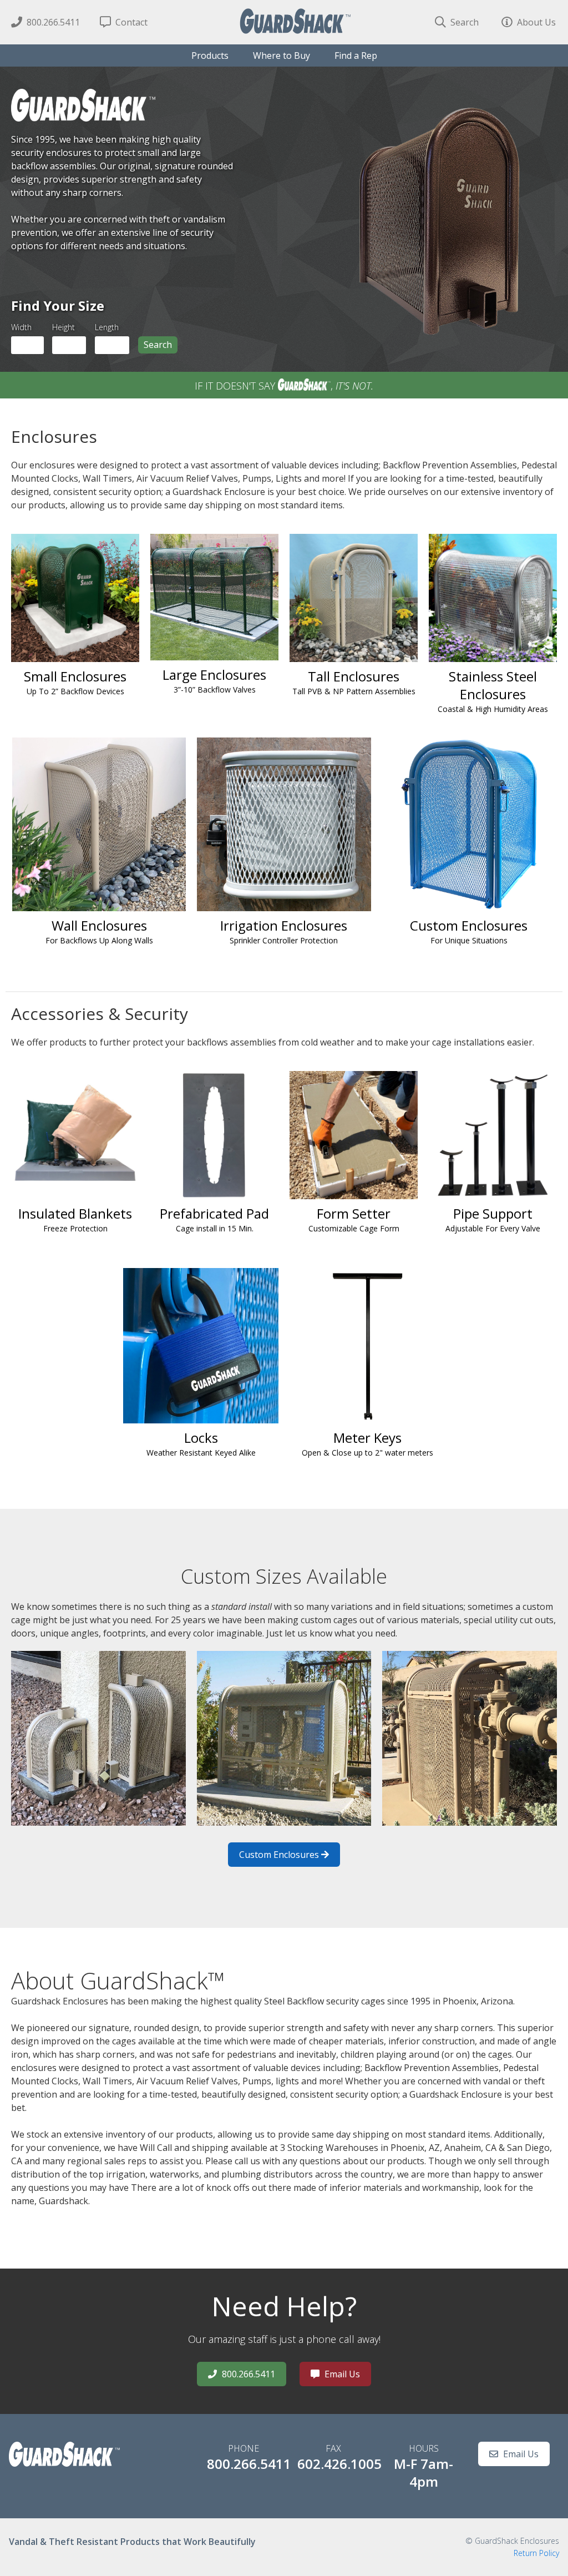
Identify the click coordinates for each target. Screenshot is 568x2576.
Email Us (341, 2374)
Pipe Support (493, 1219)
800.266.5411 (52, 22)
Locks (201, 1443)
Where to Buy (282, 55)
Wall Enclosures (99, 931)
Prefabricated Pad (214, 1219)
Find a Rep (356, 55)
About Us (535, 22)
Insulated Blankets (75, 1219)
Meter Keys (367, 1443)
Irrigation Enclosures (284, 931)
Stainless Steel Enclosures (493, 691)
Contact (130, 22)
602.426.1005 (339, 2464)
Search (463, 22)
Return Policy (536, 2553)
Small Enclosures (75, 682)
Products (210, 55)
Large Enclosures (214, 680)
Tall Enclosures (354, 682)
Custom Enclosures (469, 931)
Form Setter (354, 1219)
